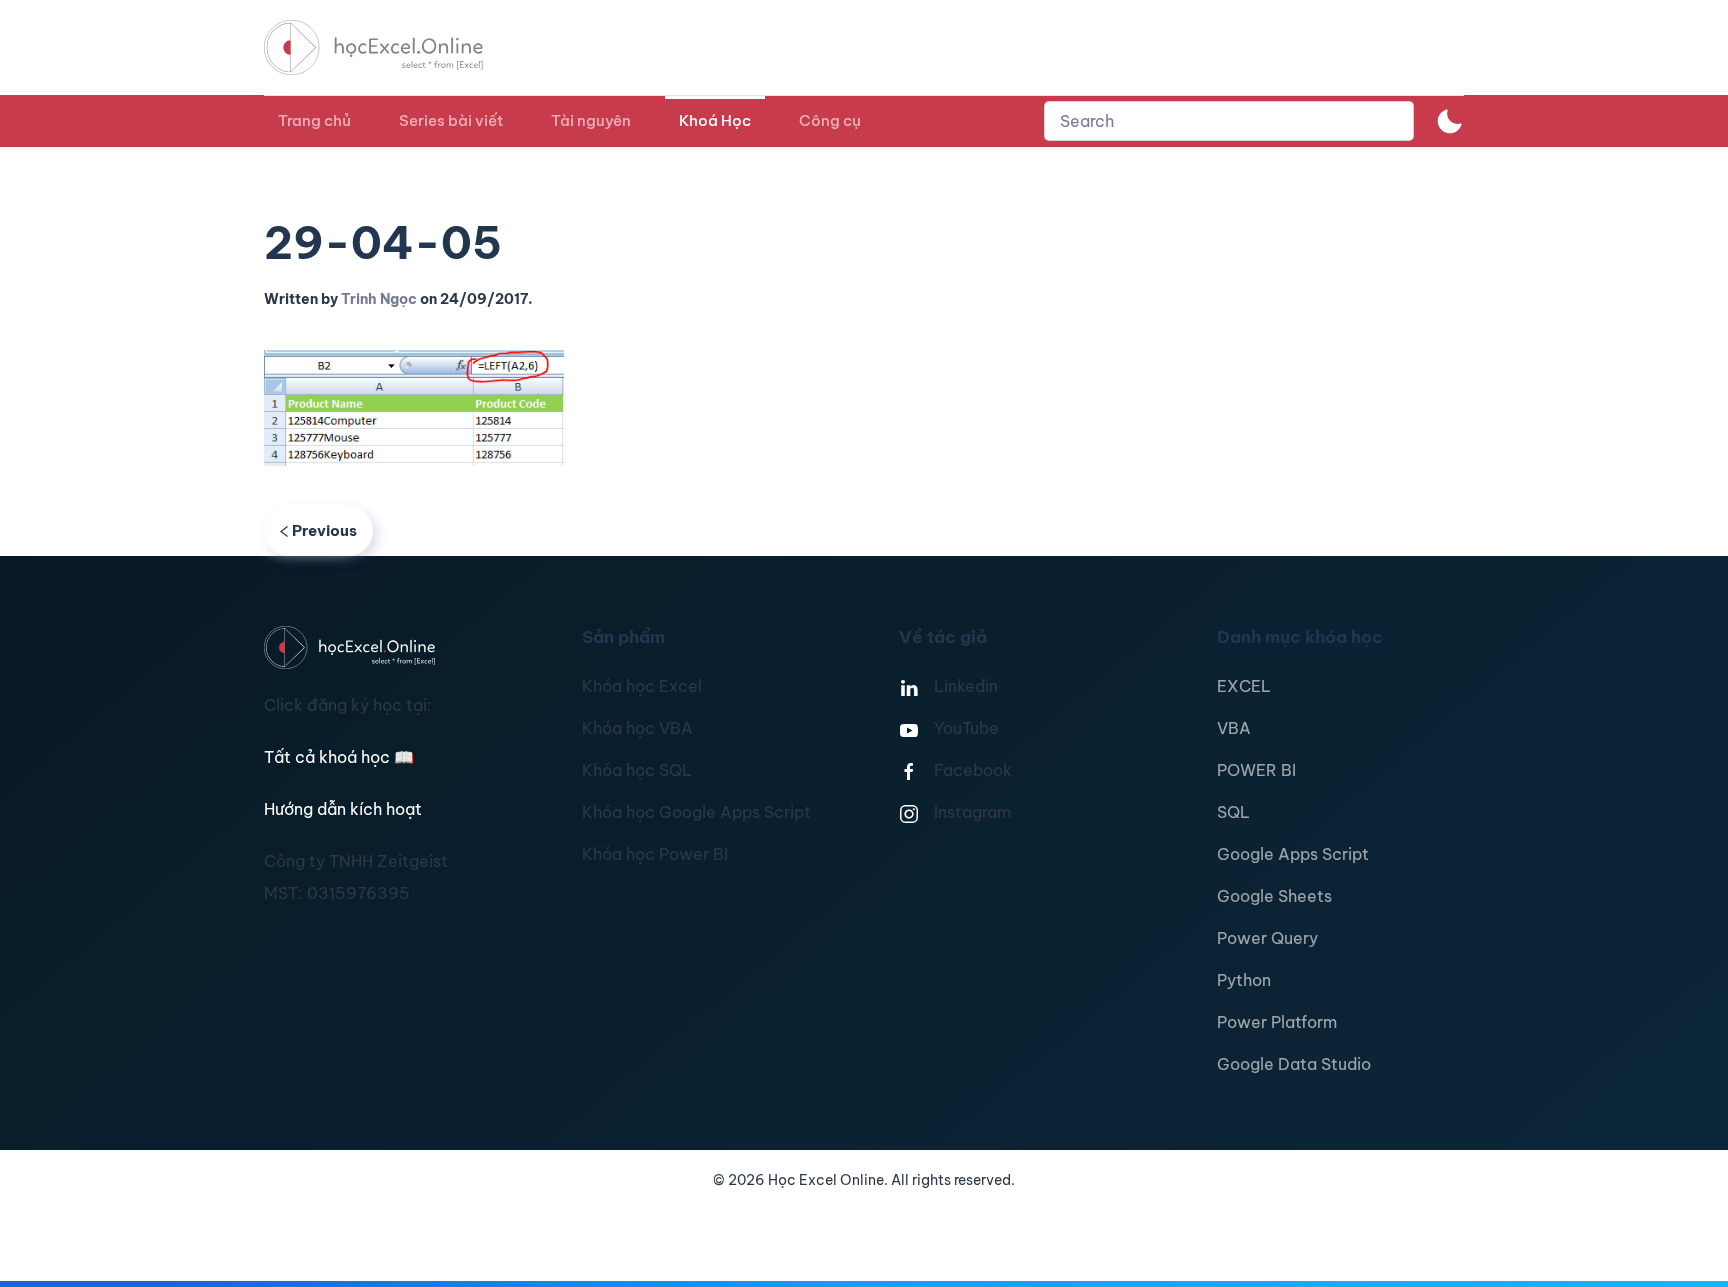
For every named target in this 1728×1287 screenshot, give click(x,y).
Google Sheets (1274, 896)
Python (1244, 980)
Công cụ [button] (830, 120)
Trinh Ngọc (379, 299)
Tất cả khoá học (339, 757)
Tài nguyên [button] (591, 120)
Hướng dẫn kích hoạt (343, 809)
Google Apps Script (1293, 854)
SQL (1233, 812)
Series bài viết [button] (451, 120)
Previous (324, 530)
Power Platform (1277, 1022)
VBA (1234, 728)
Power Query (1267, 938)
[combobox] (1229, 121)
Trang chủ (314, 120)
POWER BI (1256, 770)
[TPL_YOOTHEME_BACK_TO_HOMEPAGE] (392, 47)
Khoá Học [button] (715, 120)
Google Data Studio (1294, 1064)
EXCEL (1244, 686)
